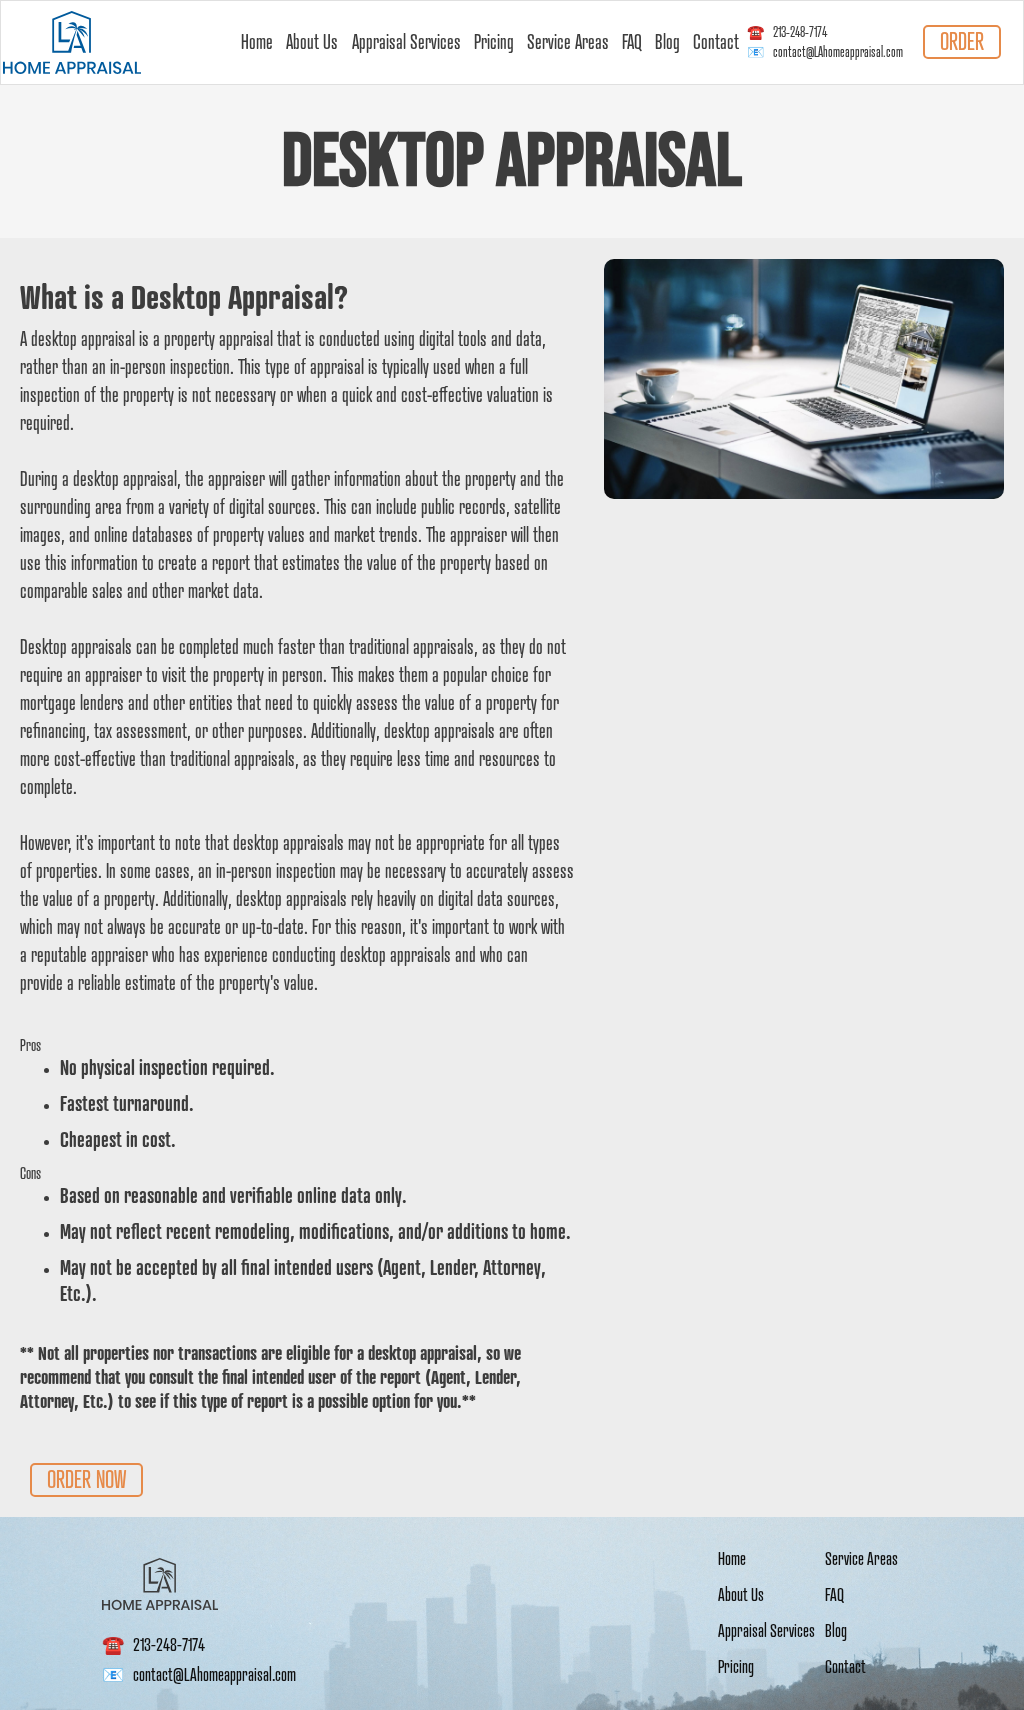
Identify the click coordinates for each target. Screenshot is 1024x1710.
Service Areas (568, 42)
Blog (667, 42)
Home (257, 42)
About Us (312, 42)
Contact (716, 42)
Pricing (494, 42)
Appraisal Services (406, 42)
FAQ (632, 42)
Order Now (86, 1479)
